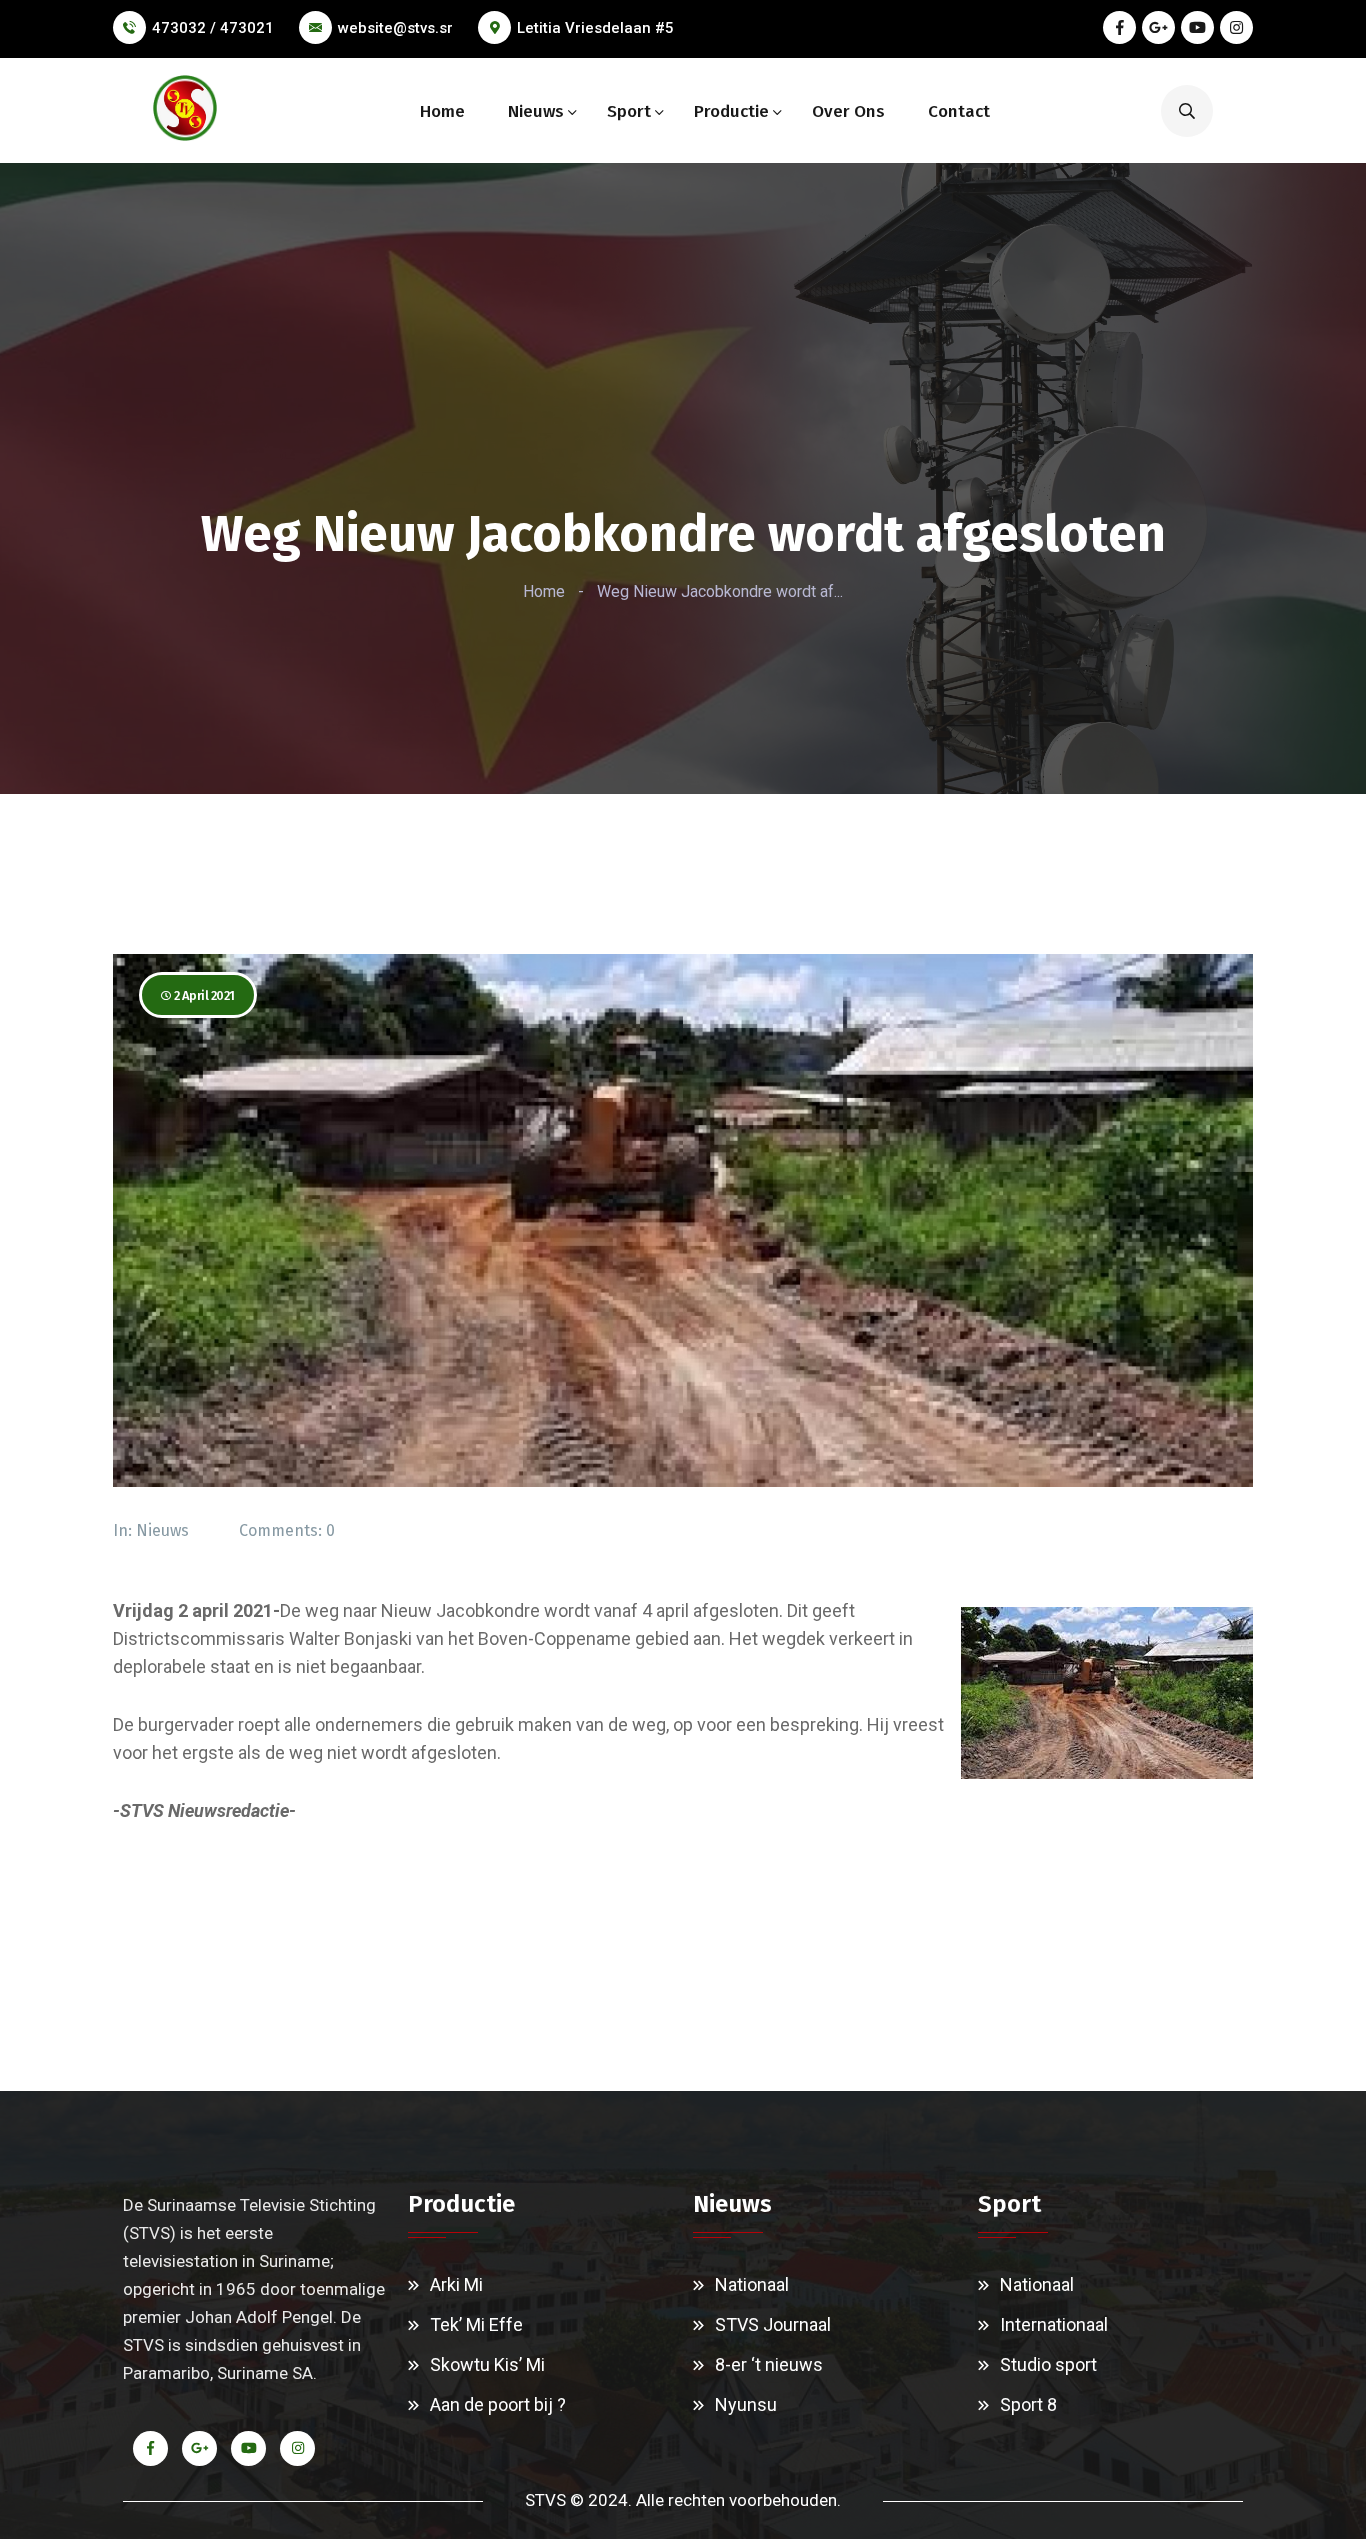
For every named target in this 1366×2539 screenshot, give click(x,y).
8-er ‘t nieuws (769, 2364)
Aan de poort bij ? (498, 2404)
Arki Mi (456, 2284)
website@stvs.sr (395, 28)
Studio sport (1048, 2364)
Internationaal (1054, 2324)
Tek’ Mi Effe (476, 2324)
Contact (959, 111)
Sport (629, 111)
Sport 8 (1028, 2404)
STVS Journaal (773, 2324)
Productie (731, 111)
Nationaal (752, 2284)
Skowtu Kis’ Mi (487, 2364)
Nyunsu (746, 2404)
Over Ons (848, 111)
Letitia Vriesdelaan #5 (595, 28)
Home (442, 111)
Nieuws (536, 111)
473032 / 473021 (213, 28)
